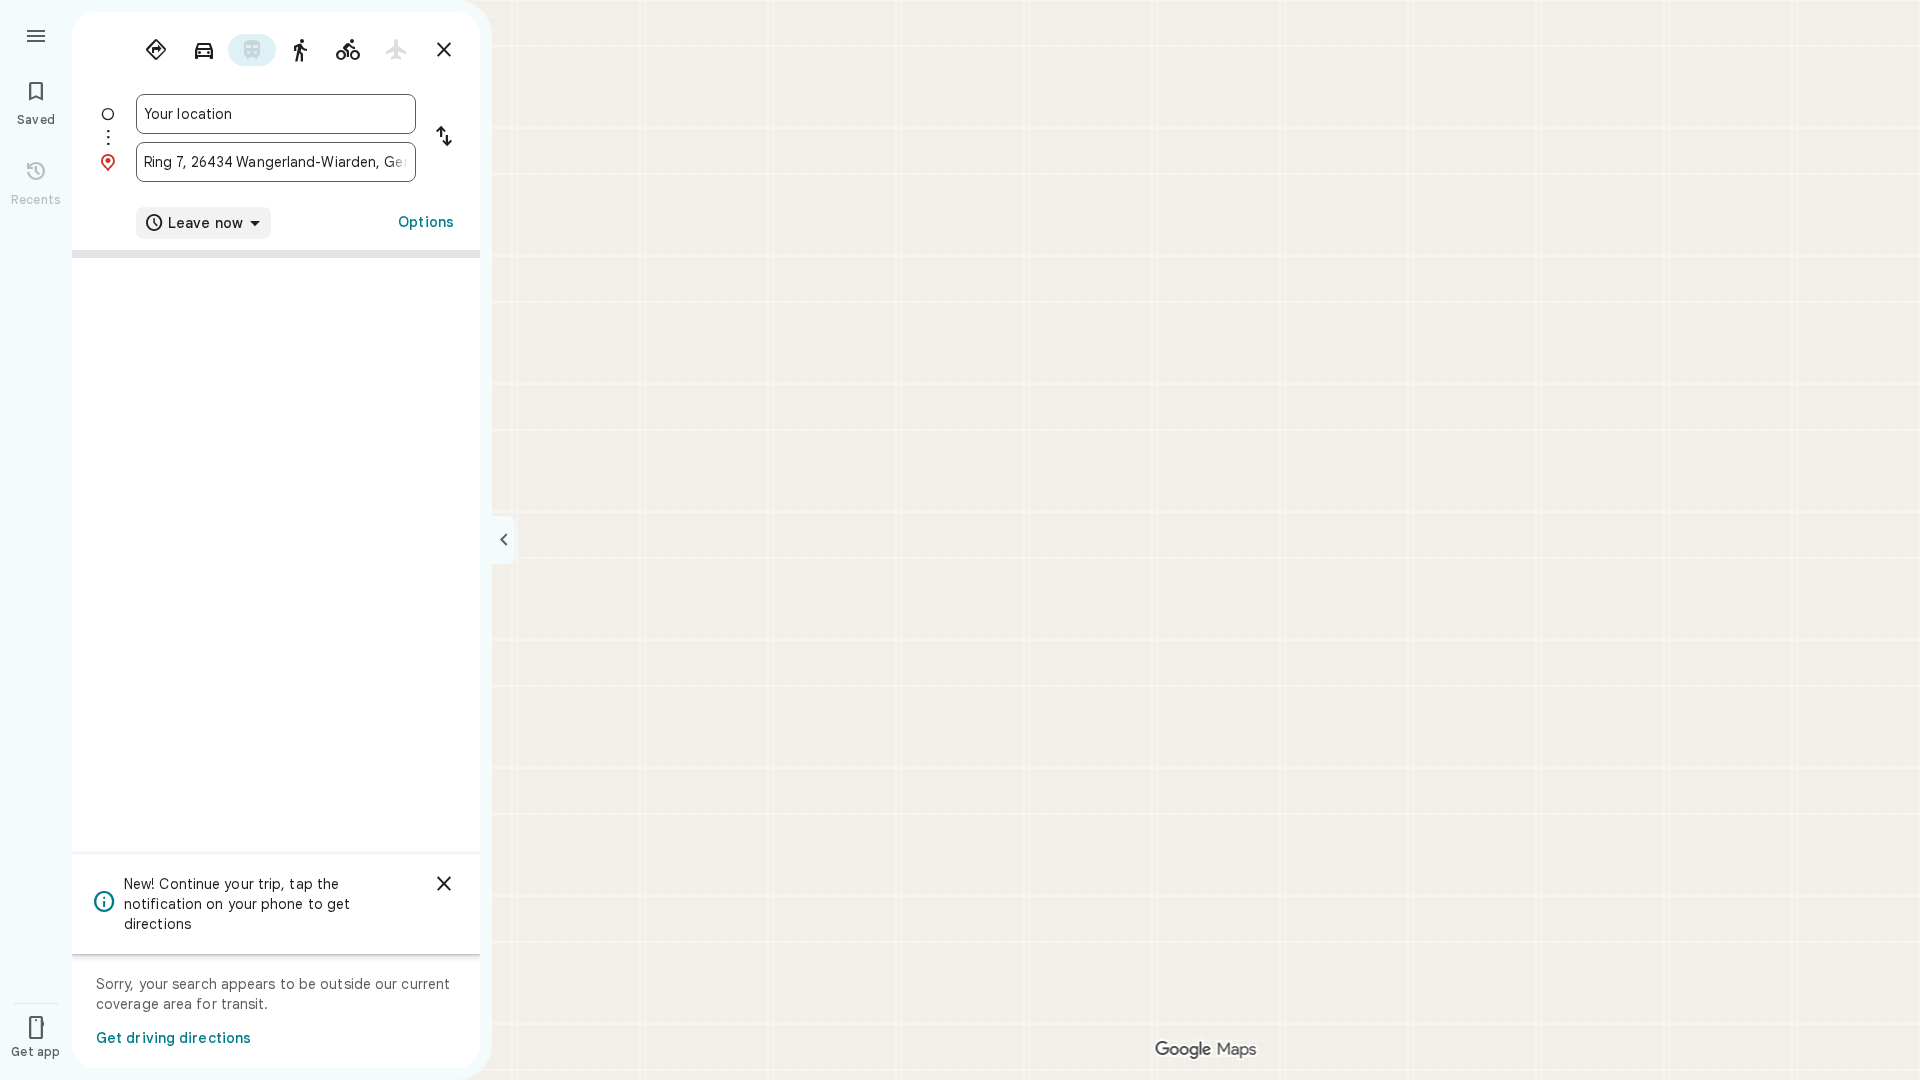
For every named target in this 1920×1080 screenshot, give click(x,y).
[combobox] (276, 114)
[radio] (156, 50)
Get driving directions (173, 1038)
